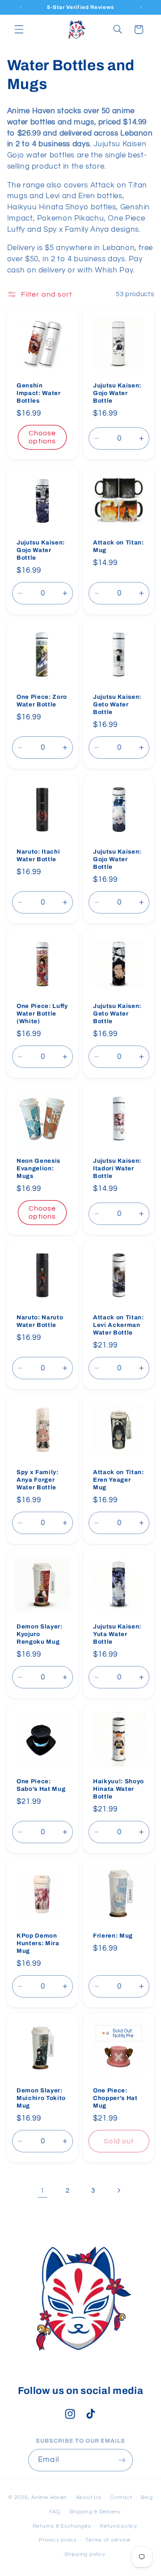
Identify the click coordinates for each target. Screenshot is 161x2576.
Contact (121, 2497)
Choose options (42, 437)
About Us (89, 2497)
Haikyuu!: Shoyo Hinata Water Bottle (119, 1788)
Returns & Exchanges (62, 2526)
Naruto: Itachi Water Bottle (38, 855)
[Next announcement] (141, 7)
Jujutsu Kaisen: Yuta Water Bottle (117, 1634)
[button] (19, 30)
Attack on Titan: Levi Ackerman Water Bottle (119, 1325)
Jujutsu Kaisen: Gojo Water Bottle (117, 393)
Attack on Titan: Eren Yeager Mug (119, 1479)
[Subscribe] (122, 2460)
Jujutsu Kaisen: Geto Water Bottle (117, 704)
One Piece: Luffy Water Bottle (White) (42, 1014)
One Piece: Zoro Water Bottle (42, 701)
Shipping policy (85, 2554)
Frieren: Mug (113, 1936)
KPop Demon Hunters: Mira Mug (38, 1943)
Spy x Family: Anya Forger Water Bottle (38, 1479)
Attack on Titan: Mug (119, 546)
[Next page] (119, 2190)
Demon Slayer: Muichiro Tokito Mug (41, 2098)
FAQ (55, 2512)
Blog (147, 2497)
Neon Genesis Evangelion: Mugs (38, 1168)
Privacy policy (58, 2540)
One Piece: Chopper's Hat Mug (115, 2098)
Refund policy (119, 2526)
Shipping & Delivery (95, 2512)
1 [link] (42, 2190)
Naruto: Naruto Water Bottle (40, 1321)
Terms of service (108, 2540)
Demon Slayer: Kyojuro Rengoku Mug (40, 1634)
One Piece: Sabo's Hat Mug (41, 1785)
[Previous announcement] (21, 7)
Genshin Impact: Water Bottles (39, 393)
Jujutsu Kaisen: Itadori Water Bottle (117, 1168)
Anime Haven (49, 2497)
